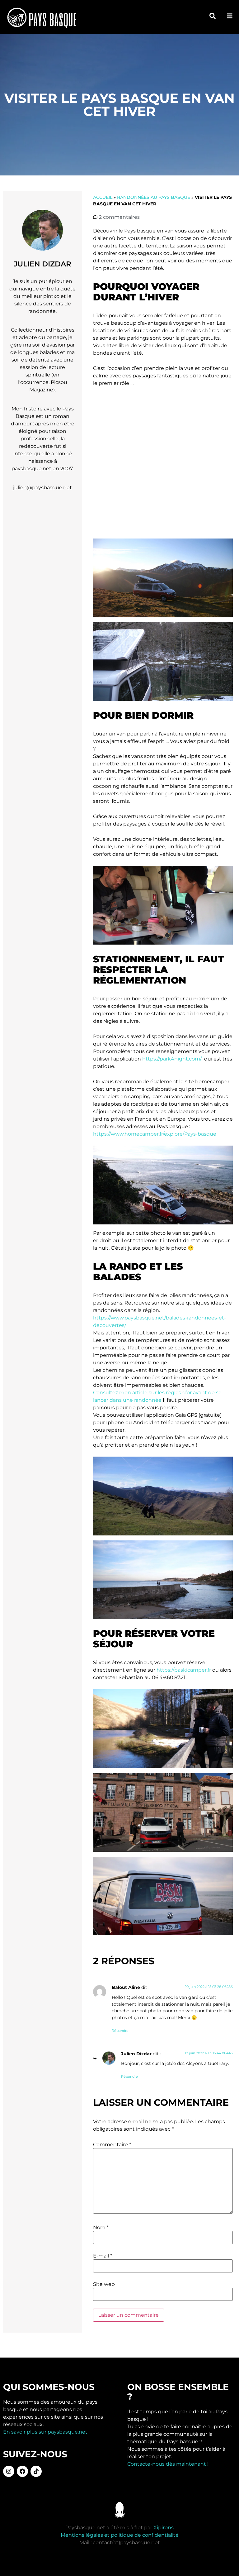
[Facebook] (22, 2471)
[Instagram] (9, 2471)
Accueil (103, 197)
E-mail (103, 2256)
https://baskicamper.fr (184, 1670)
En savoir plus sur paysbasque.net (45, 2432)
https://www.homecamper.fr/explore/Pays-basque (155, 1134)
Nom (101, 2228)
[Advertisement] (163, 463)
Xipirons (164, 2528)
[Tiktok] (36, 2471)
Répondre (120, 2031)
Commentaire (112, 2145)
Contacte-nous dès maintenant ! (168, 2464)
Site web (104, 2284)
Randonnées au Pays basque (154, 197)
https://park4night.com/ (172, 1059)
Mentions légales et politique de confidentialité (120, 2535)
